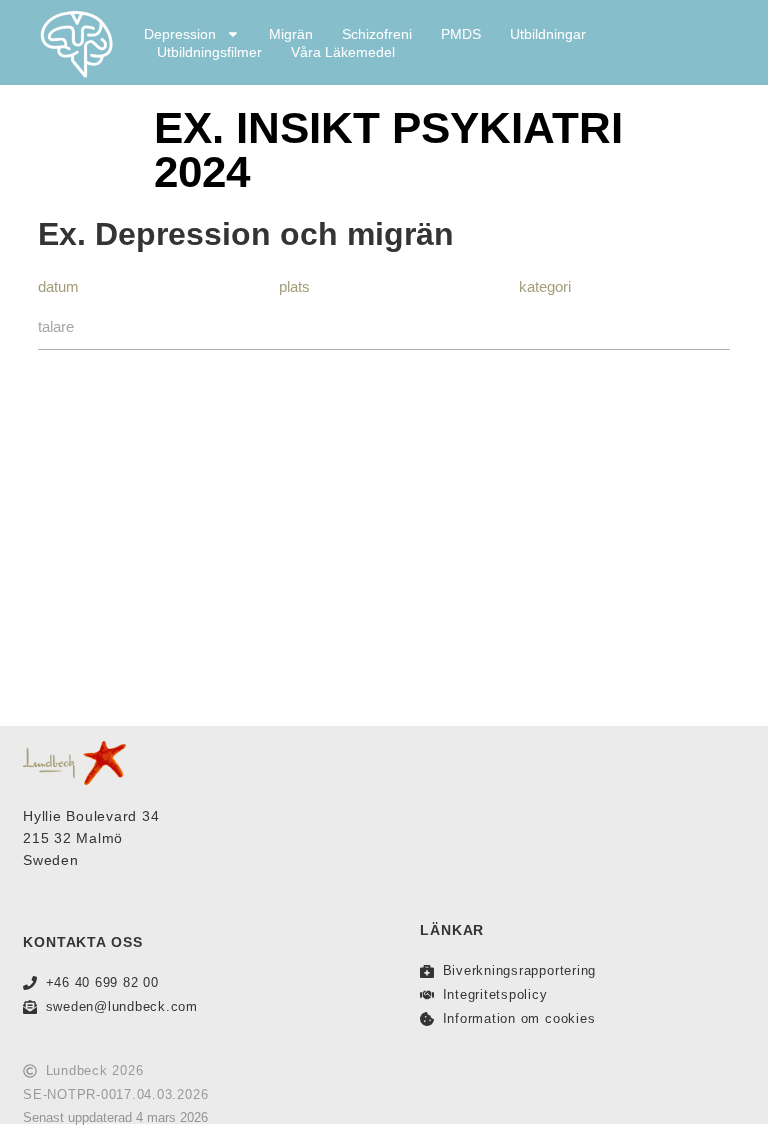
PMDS (461, 34)
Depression (180, 34)
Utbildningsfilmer (209, 52)
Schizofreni (377, 34)
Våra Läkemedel (343, 52)
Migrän (291, 34)
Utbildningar (548, 34)
